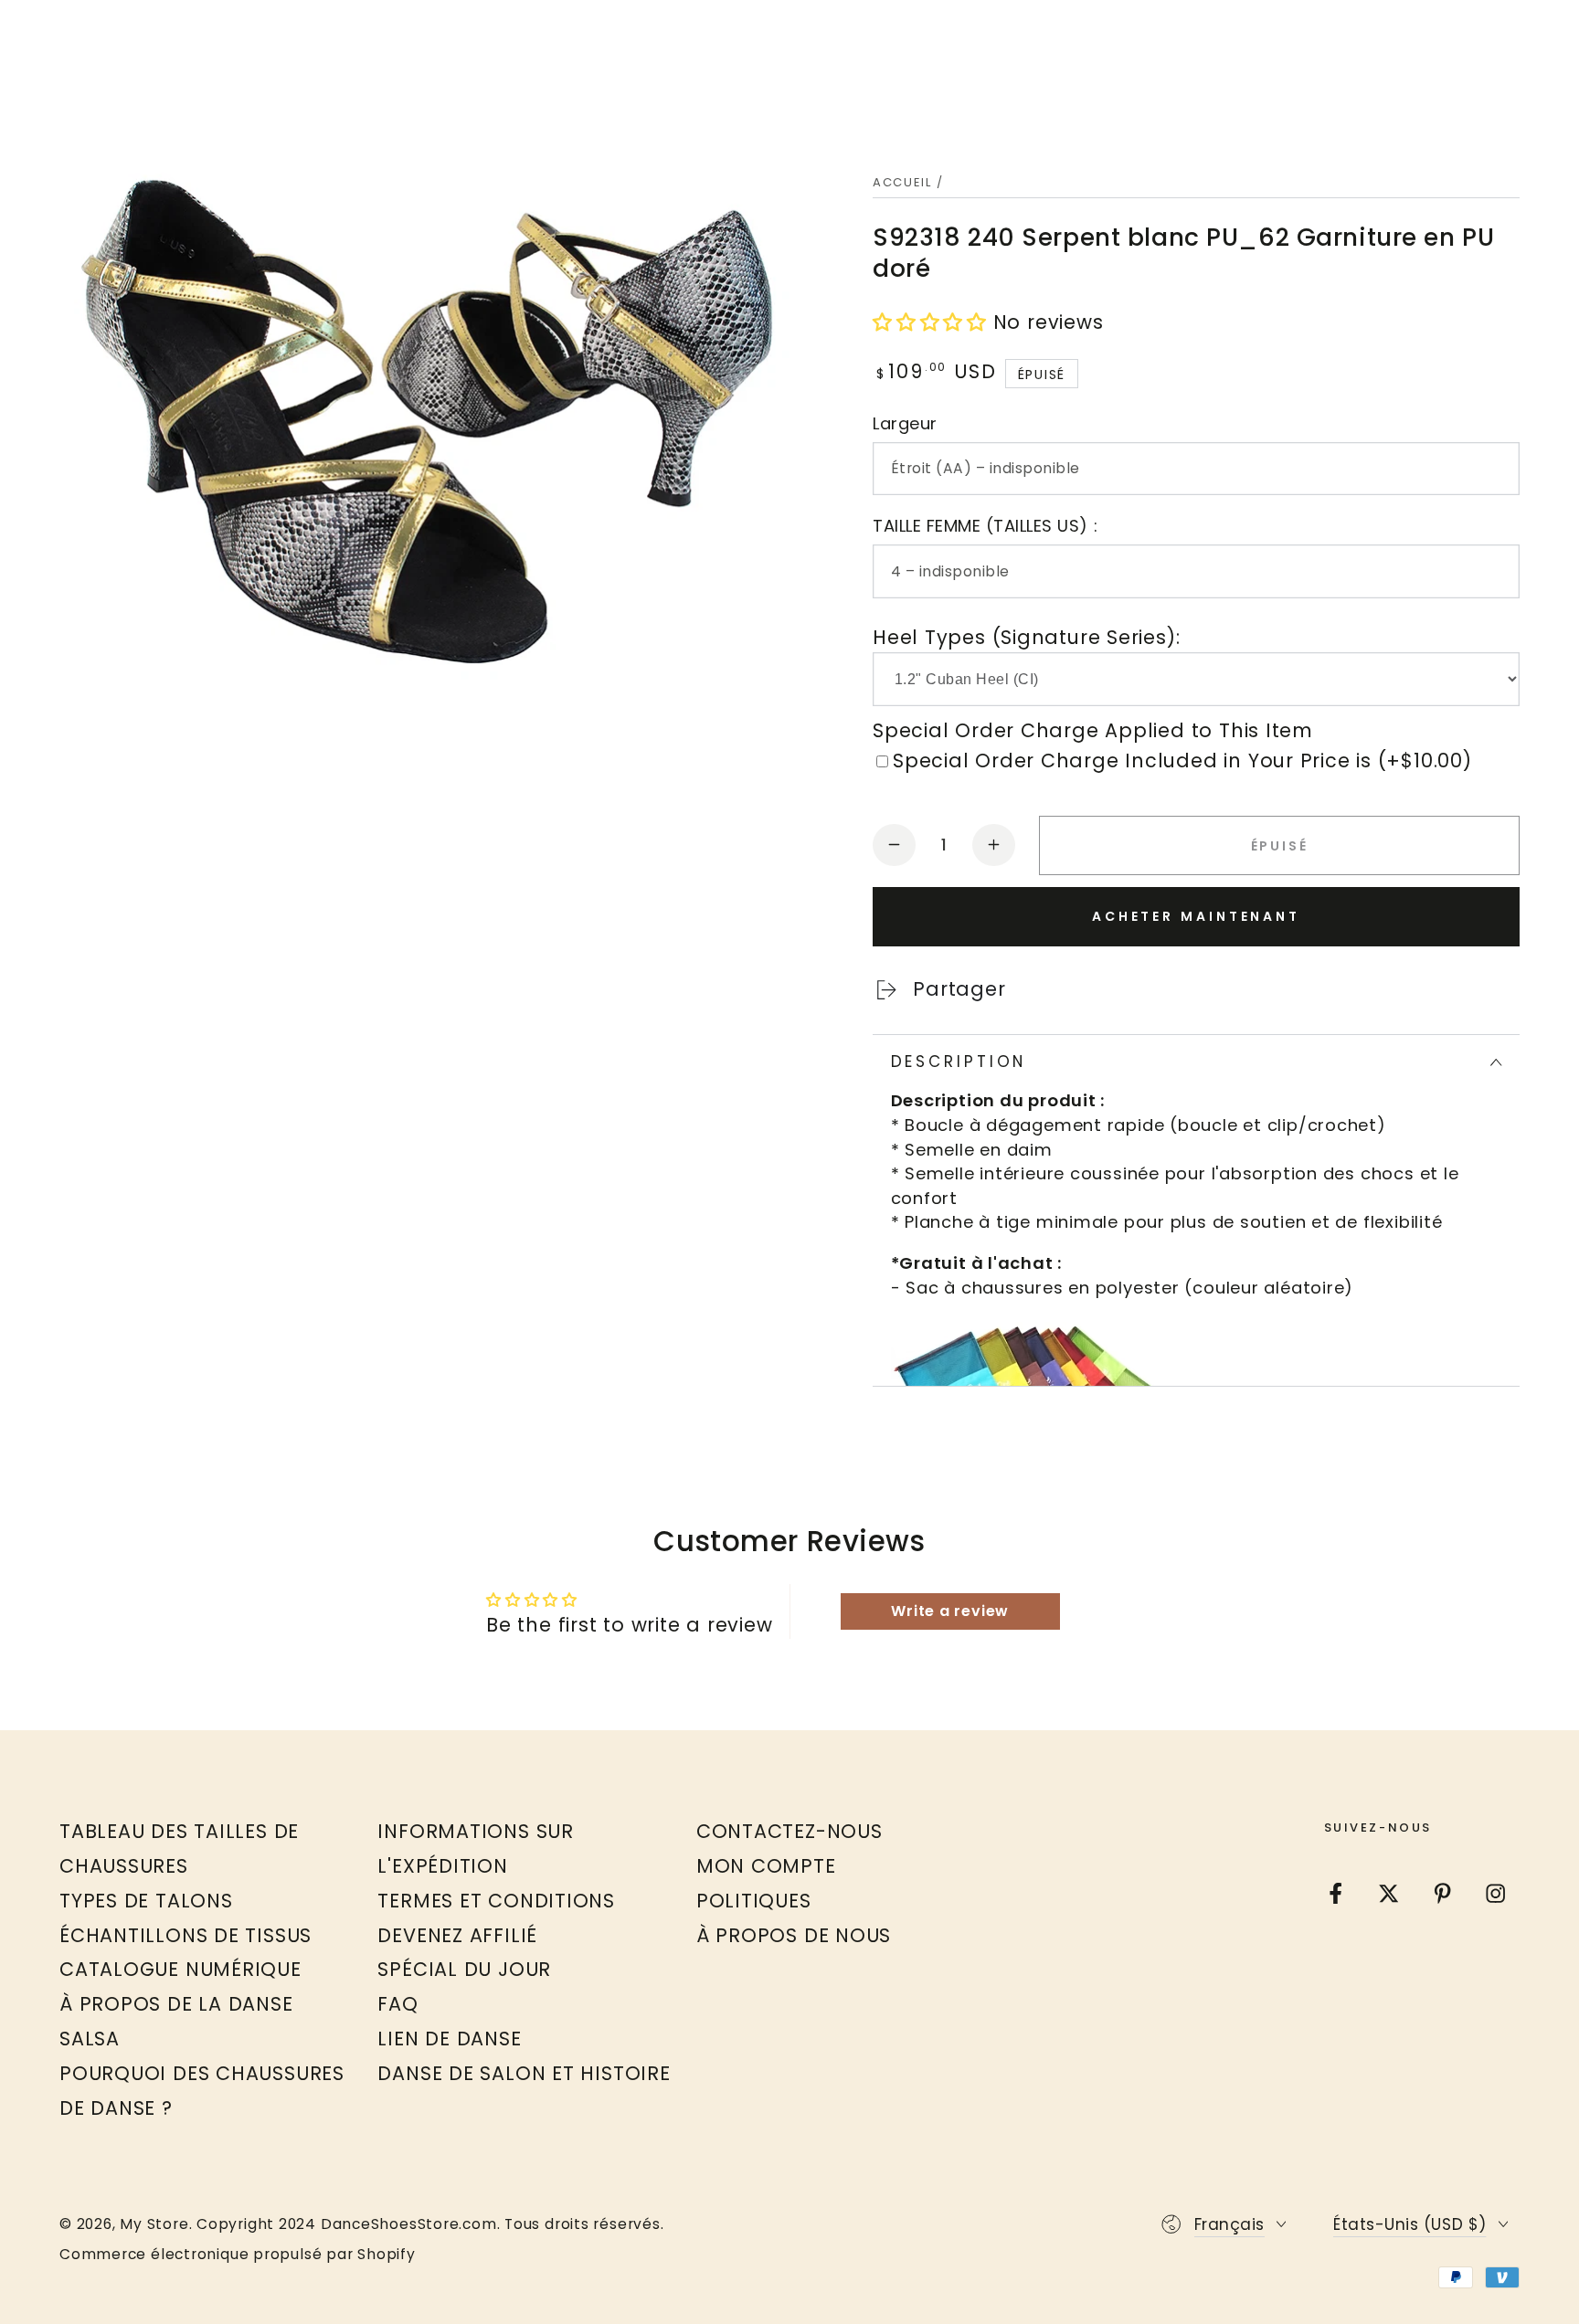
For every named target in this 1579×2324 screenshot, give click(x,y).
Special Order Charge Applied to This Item (1093, 730)
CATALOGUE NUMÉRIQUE (180, 1969)
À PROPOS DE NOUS (794, 1935)
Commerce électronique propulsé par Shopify (238, 2255)
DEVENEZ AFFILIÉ (457, 1935)
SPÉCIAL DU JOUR (464, 1969)
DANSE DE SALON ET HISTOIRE (524, 2073)
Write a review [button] (950, 1611)
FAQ (397, 2004)
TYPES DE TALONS (146, 1901)
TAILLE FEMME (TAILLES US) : (985, 526)
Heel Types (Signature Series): (1026, 637)
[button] (930, 322)
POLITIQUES (754, 1901)
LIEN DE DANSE (449, 2039)
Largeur (905, 423)
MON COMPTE (766, 1866)
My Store (154, 2224)
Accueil (902, 182)
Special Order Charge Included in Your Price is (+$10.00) (1182, 761)
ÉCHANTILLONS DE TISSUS (185, 1935)
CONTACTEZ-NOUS (789, 1831)
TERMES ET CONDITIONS (496, 1901)
